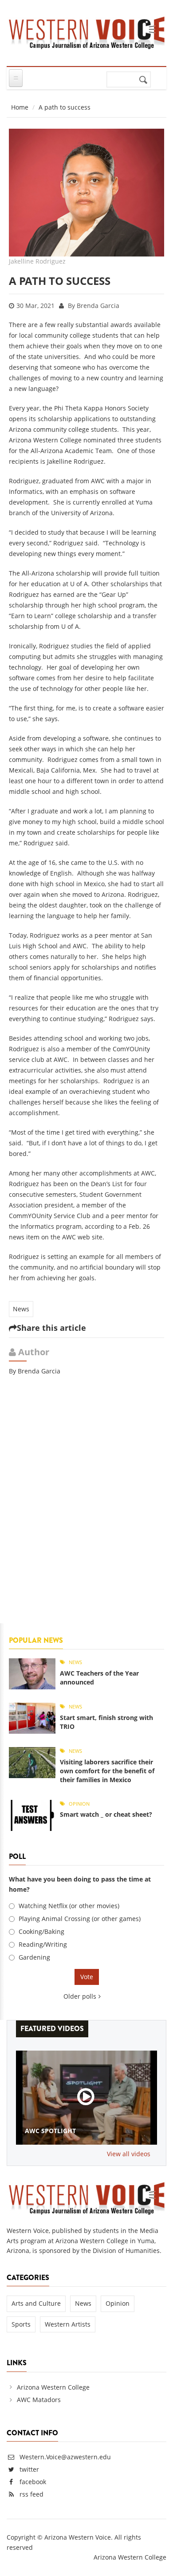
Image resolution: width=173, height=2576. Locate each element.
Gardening (34, 1957)
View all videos (129, 2154)
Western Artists (68, 2324)
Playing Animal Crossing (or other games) (80, 1919)
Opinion (79, 1804)
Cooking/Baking (41, 1931)
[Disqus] (86, 1505)
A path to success (60, 281)
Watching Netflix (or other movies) (69, 1906)
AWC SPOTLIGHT (50, 2131)
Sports (21, 2324)
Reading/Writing (43, 1944)
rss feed (31, 2494)
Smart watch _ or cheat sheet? (106, 1814)
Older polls (80, 1996)
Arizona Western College (53, 2387)
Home (20, 107)
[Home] (86, 31)
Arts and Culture (36, 2303)
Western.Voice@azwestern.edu (64, 2457)
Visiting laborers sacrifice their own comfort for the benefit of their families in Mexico (107, 1771)
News (21, 1309)
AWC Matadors (39, 2400)
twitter (29, 2469)
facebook (33, 2482)
